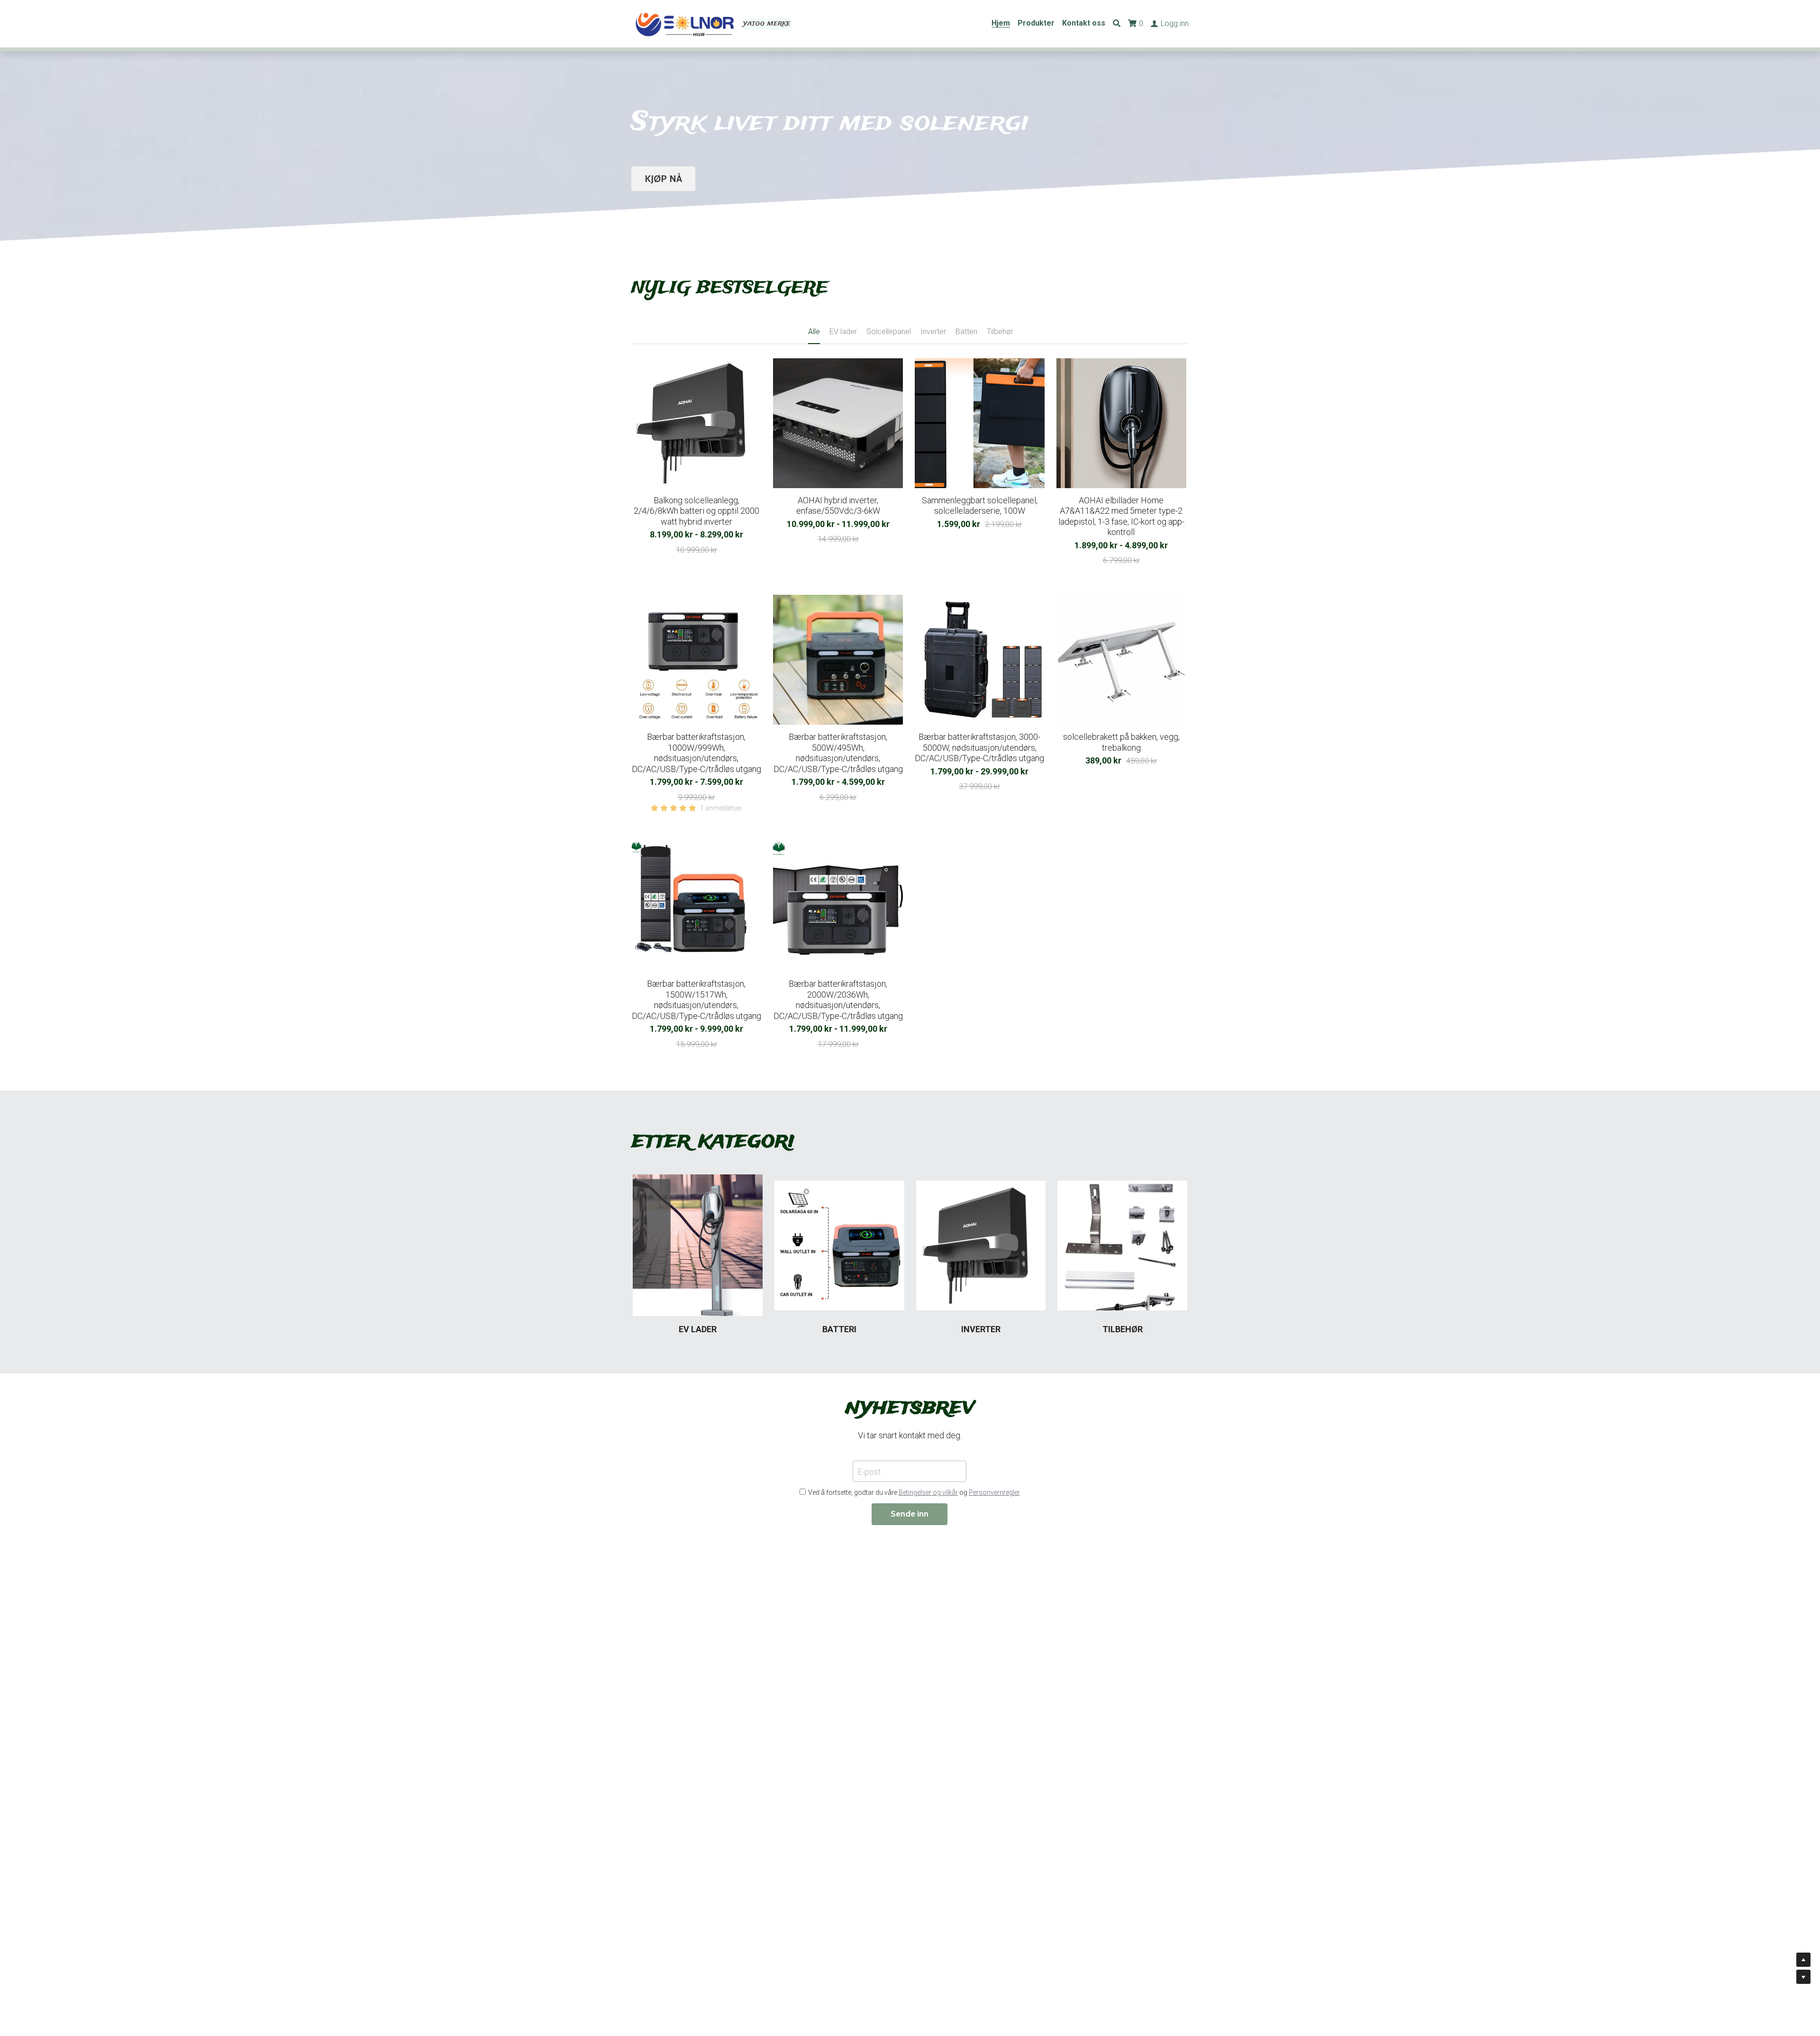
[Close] (1088, 921)
